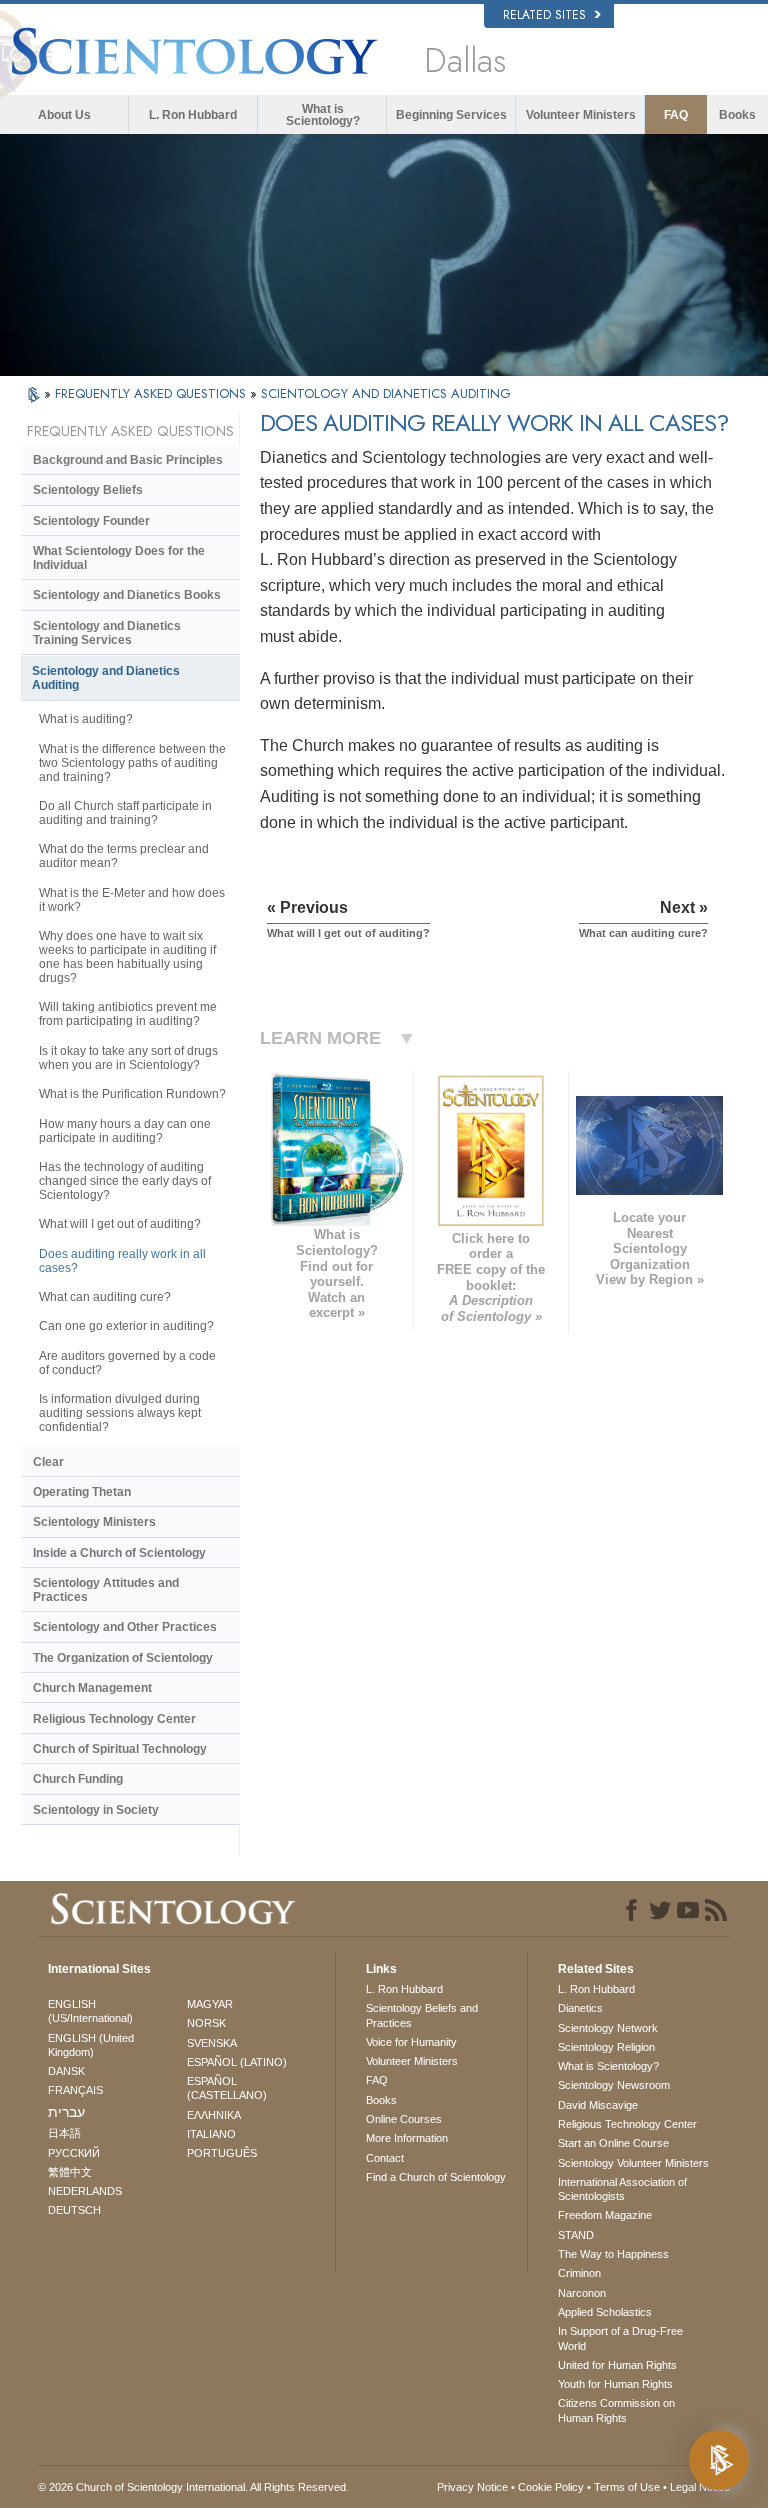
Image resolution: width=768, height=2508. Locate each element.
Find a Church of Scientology (436, 2177)
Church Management (92, 1688)
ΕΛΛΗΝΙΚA (214, 2115)
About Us (64, 115)
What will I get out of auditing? (120, 1224)
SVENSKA (212, 2043)
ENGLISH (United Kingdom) (91, 2045)
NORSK (206, 2023)
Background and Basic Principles (128, 460)
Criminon (579, 2273)
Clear (48, 1462)
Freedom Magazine (605, 2215)
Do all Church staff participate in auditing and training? (125, 813)
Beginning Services (451, 115)
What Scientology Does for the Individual (119, 558)
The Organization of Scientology (123, 1658)
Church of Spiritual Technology (120, 1749)
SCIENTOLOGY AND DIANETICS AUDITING (386, 393)
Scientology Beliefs (88, 490)
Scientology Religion (606, 2047)
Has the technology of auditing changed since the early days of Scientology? (125, 1181)
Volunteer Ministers (581, 115)
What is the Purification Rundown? (132, 1094)
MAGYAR (210, 2004)
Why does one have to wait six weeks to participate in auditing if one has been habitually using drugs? (127, 957)
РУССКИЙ (74, 2153)
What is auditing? (86, 719)
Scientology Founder (91, 521)
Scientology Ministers (94, 1522)
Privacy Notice (472, 2487)
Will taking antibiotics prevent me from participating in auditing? (128, 1014)
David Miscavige (598, 2105)
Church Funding (78, 1779)
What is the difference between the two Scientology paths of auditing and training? (132, 763)
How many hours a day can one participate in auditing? (125, 1131)
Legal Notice (700, 2487)
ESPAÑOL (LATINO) (237, 2062)
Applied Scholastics (605, 2312)
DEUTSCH (74, 2210)
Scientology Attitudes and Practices (106, 1590)
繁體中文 (70, 2172)
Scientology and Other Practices (125, 1627)
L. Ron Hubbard (193, 115)
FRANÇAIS (75, 2090)
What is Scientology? (323, 115)
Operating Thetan (82, 1492)
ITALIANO (211, 2134)
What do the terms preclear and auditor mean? (124, 856)
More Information (407, 2138)
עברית (66, 2112)
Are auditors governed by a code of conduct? (127, 1363)
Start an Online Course (613, 2143)
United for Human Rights (617, 2365)
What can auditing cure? (105, 1297)
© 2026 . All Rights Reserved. (193, 2487)
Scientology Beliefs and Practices (422, 2015)
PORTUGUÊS (222, 2153)
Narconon (582, 2293)
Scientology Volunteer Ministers (633, 2163)
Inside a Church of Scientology (119, 1553)
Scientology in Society (96, 1810)
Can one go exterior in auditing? (126, 1326)
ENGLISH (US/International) (90, 2011)
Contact (385, 2158)
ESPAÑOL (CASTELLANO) (227, 2088)
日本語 (64, 2133)
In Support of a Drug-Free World (620, 2338)
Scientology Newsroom (614, 2085)
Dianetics (580, 2008)
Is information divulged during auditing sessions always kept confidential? (120, 1413)
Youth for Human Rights (615, 2384)
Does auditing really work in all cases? (122, 1261)
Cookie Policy (551, 2487)
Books (737, 115)
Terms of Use (627, 2487)
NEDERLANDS (85, 2191)
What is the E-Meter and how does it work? (132, 900)
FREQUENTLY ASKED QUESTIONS (152, 393)
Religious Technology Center (114, 1719)
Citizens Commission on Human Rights (616, 2410)
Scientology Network (608, 2028)
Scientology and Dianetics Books (127, 595)
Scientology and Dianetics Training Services (107, 633)
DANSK (66, 2071)
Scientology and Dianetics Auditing (106, 678)
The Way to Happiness (613, 2254)
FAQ (676, 115)
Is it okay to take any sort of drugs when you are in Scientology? (128, 1058)
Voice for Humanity (411, 2042)
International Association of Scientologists (622, 2189)
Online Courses (404, 2119)
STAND (576, 2235)
